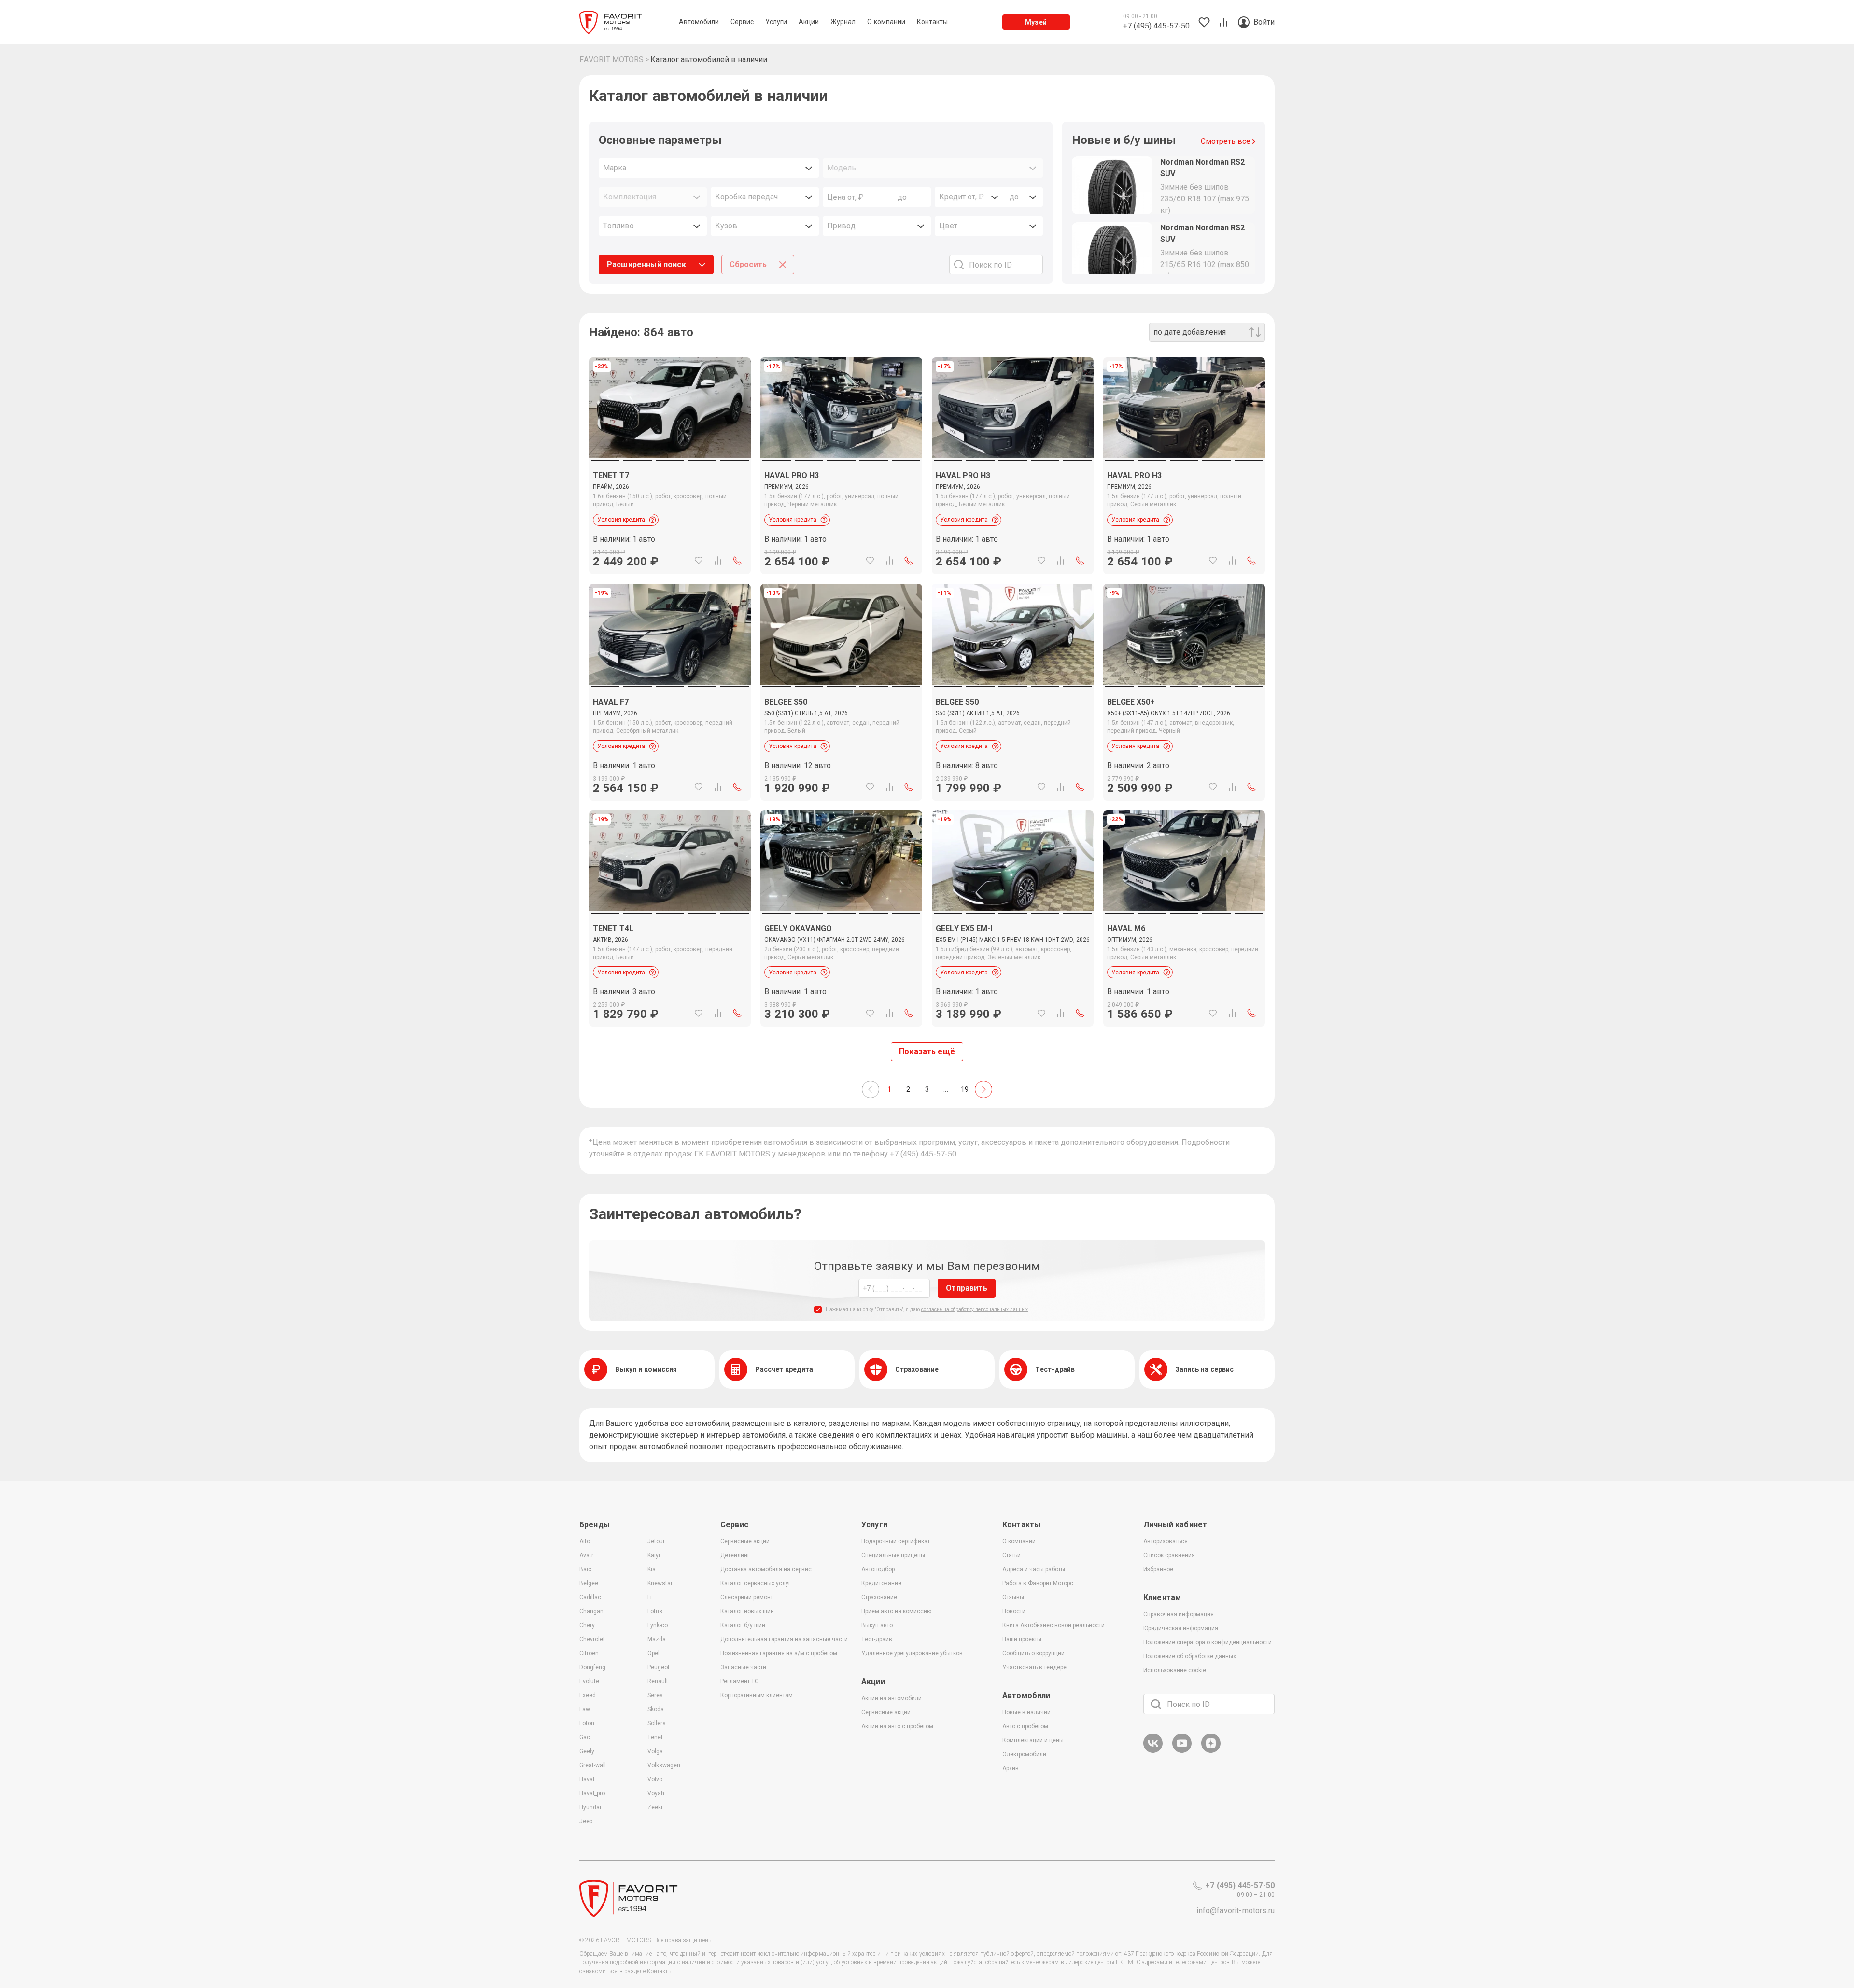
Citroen (589, 1653)
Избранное (1158, 1569)
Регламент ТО (740, 1681)
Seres (655, 1695)
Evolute (589, 1681)
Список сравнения (1169, 1555)
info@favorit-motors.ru (1236, 1910)
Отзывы (1013, 1597)
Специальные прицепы (893, 1555)
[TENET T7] (670, 516)
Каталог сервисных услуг (756, 1583)
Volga (655, 1751)
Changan (591, 1611)
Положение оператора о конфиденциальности (1208, 1642)
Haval (587, 1779)
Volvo (655, 1779)
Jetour (656, 1541)
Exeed (588, 1695)
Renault (658, 1681)
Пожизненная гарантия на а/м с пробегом (779, 1653)
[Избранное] (699, 561)
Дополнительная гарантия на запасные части (784, 1639)
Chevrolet (592, 1639)
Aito (585, 1541)
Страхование (879, 1597)
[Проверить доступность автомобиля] (737, 561)
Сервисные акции (745, 1541)
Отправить (966, 1288)
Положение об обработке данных (1190, 1656)
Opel (653, 1653)
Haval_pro (592, 1793)
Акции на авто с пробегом (897, 1726)
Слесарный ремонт (747, 1597)
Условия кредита (621, 520)
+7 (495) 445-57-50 (923, 1154)
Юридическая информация (1181, 1628)
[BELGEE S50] (841, 742)
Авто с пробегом (1025, 1726)
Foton (587, 1723)
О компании (1019, 1541)
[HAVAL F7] (670, 742)
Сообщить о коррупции (1033, 1653)
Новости (1014, 1611)
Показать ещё (927, 1051)
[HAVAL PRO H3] (841, 516)
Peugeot (659, 1667)
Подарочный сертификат (896, 1541)
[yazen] (1211, 1751)
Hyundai (590, 1807)
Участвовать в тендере (1034, 1667)
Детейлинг (735, 1555)
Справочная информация (1179, 1614)
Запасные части (743, 1667)
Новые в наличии (1026, 1712)
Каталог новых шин (747, 1611)
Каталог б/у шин (743, 1625)
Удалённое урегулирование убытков (912, 1653)
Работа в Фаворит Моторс (1038, 1583)
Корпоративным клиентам (757, 1695)
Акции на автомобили (892, 1698)
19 (965, 1089)
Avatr (586, 1555)
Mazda (657, 1639)
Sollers (657, 1723)
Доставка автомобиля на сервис (766, 1569)
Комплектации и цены (1033, 1740)
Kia (652, 1569)
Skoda (656, 1709)
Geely (587, 1751)
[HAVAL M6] (1184, 969)
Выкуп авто (877, 1625)
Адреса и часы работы (1034, 1569)
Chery (587, 1625)
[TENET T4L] (670, 969)
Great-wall (593, 1765)
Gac (585, 1737)
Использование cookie (1175, 1670)
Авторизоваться (1166, 1541)
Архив (1011, 1768)
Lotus (655, 1611)
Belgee (589, 1583)
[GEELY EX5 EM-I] (1013, 969)
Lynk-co (658, 1625)
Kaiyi (654, 1555)
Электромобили (1024, 1754)
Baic (585, 1569)
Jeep (586, 1821)
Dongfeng (592, 1667)
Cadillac (590, 1597)
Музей (1036, 22)
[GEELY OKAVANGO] (841, 969)
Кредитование (881, 1583)
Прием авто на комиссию (896, 1611)
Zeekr (655, 1807)
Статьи (1011, 1555)
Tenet (655, 1737)
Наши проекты (1022, 1639)
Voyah (656, 1793)
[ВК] (1153, 1751)
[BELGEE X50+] (1184, 742)
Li (650, 1597)
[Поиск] (1156, 1704)
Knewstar (660, 1583)
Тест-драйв (877, 1639)
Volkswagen (664, 1765)
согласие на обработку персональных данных (975, 1309)
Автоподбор (878, 1569)
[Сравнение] (718, 561)
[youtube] (1182, 1751)
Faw (585, 1709)
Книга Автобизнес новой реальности (1053, 1625)
